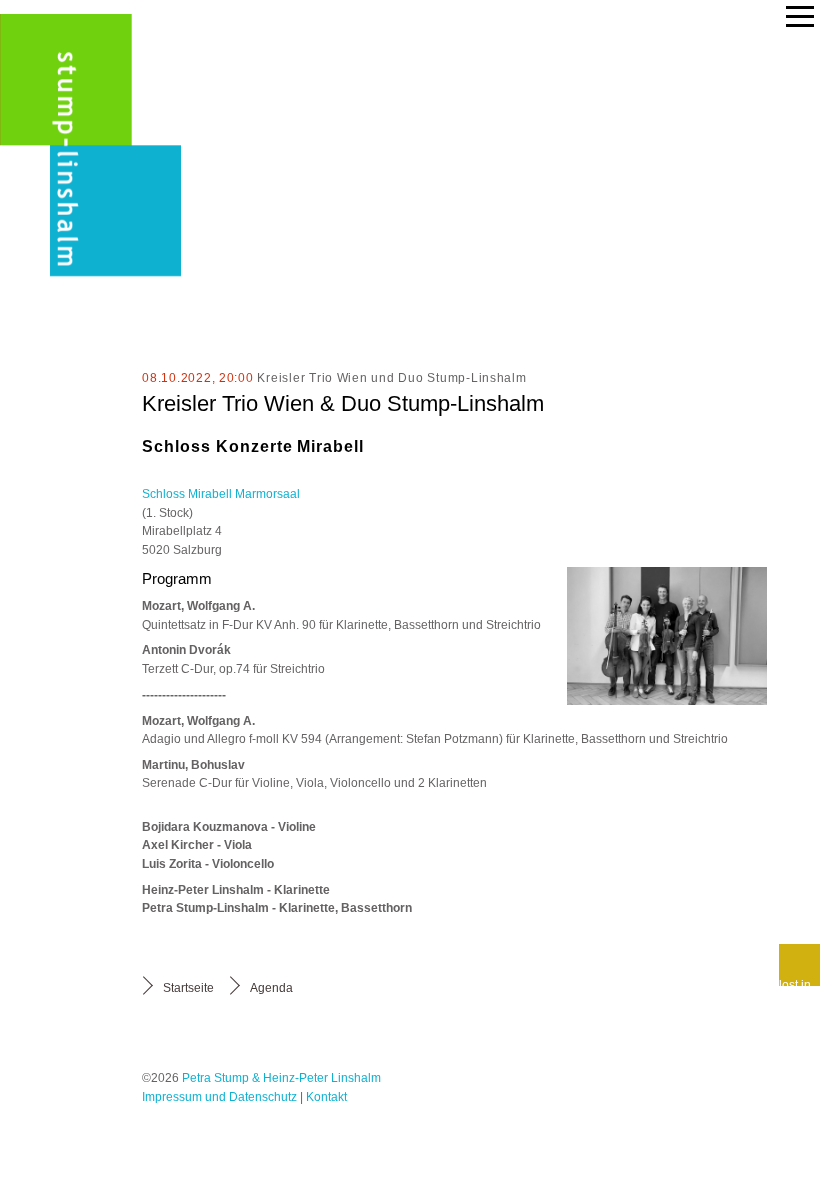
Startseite (188, 988)
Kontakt (326, 1097)
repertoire (51, 308)
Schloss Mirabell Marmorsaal (221, 494)
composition (58, 397)
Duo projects (59, 159)
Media (67, 353)
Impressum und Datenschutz (219, 1097)
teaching (56, 264)
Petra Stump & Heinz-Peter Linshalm (281, 1078)
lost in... (799, 982)
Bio (82, 59)
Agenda (271, 988)
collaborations (67, 220)
